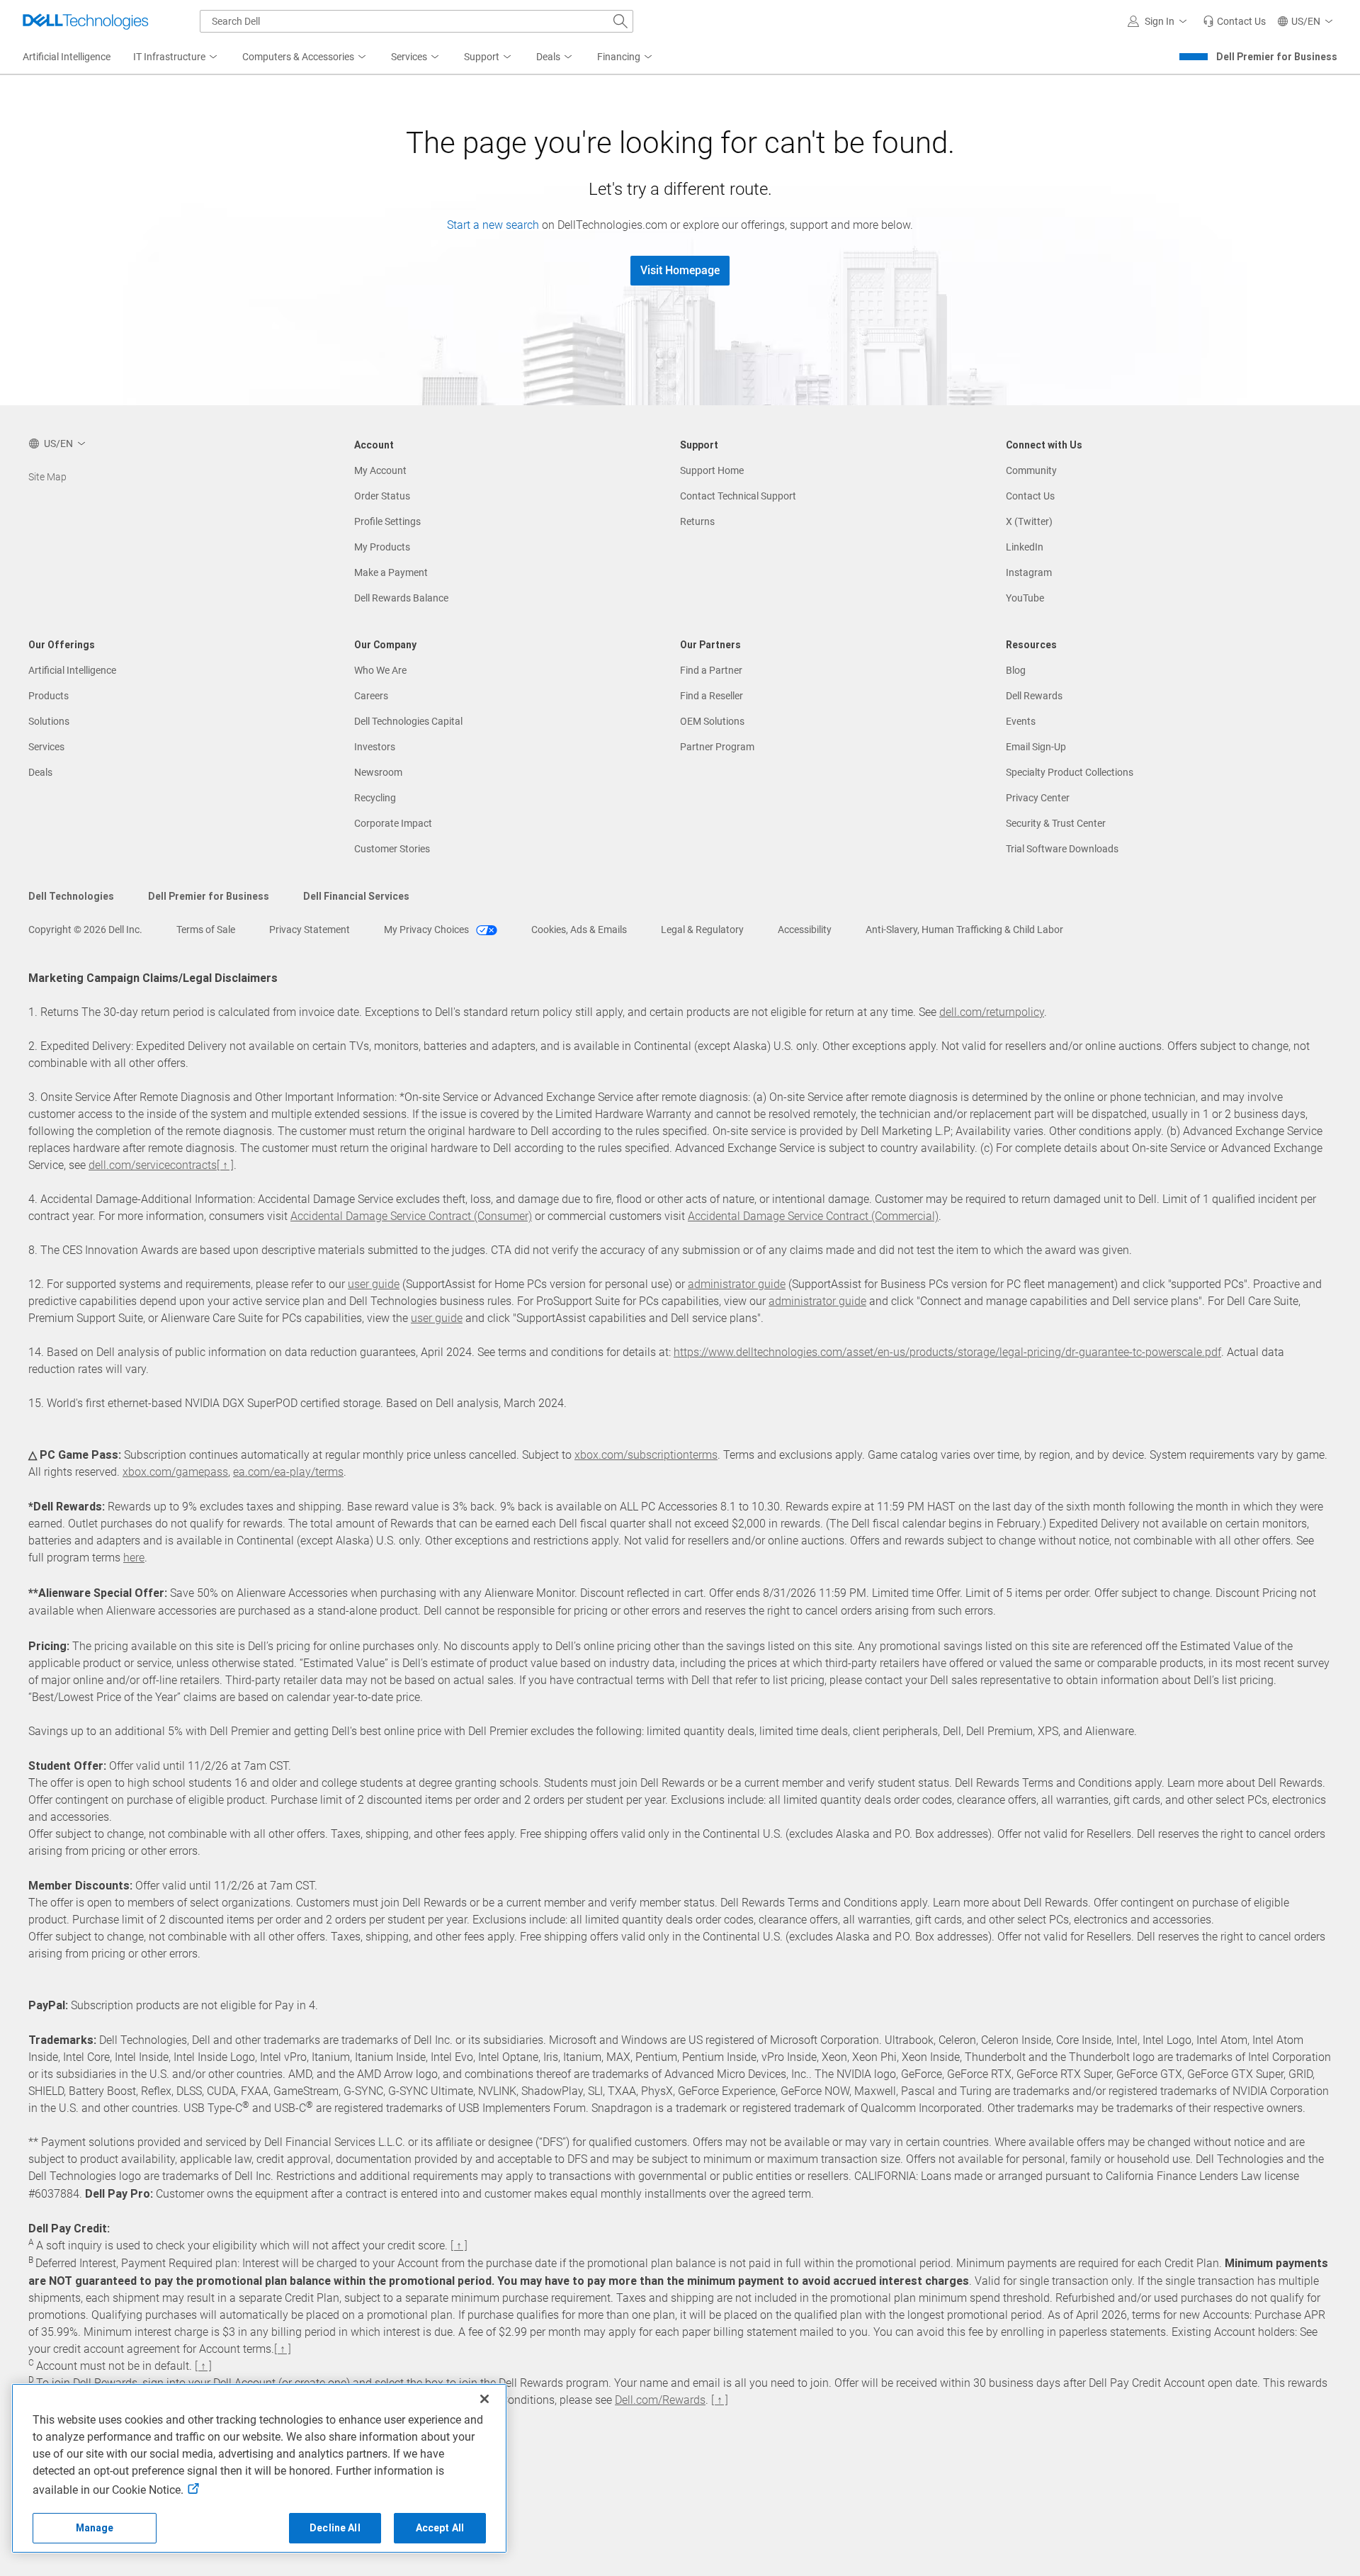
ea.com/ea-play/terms (288, 1472)
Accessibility (805, 930)
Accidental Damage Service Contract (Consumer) (411, 1216)
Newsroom (378, 772)
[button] (1160, 21)
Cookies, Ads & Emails (579, 930)
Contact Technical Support (738, 496)
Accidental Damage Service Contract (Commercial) (813, 1216)
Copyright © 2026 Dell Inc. (85, 930)
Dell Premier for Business (1277, 57)
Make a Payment (391, 572)
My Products (382, 547)
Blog (1016, 670)
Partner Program (717, 747)
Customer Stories (392, 849)
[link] (1234, 21)
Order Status (382, 496)
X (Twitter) (1029, 521)
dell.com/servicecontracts (153, 1165)
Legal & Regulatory (702, 930)
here (134, 1558)
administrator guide (737, 1284)
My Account (380, 470)
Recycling (375, 798)
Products (49, 696)
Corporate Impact (393, 823)
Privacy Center (1038, 798)
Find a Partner (711, 670)
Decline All (335, 2528)
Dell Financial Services (356, 896)
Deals (40, 772)
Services (46, 747)
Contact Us (1030, 496)
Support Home (712, 470)
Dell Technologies (71, 896)
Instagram (1029, 572)
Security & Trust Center (1056, 823)
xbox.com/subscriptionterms (646, 1455)
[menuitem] (176, 57)
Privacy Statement (310, 930)
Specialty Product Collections (1070, 772)
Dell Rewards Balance (401, 598)
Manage (95, 2528)
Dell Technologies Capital (408, 721)
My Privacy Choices (427, 930)
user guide (374, 1284)
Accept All (440, 2528)
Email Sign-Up (1036, 747)
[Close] (484, 2399)
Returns (697, 521)
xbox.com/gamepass (175, 1472)
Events (1021, 721)
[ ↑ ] (225, 1165)
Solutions (49, 721)
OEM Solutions (712, 721)
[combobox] (416, 21)
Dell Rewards (1034, 696)
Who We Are (380, 670)
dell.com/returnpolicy (992, 1012)
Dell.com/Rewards (660, 2400)
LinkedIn (1025, 547)
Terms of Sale (206, 930)
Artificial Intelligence (72, 670)
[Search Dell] (620, 21)
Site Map (47, 477)
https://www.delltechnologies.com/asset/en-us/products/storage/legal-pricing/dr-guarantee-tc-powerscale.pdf (947, 1352)
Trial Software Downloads (1062, 849)
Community (1031, 470)
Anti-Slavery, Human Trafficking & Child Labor (964, 930)
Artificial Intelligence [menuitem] (67, 57)
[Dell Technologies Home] (86, 21)
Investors (375, 747)
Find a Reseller (712, 696)
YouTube (1025, 598)
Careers (371, 696)
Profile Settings (387, 521)
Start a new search (493, 225)
